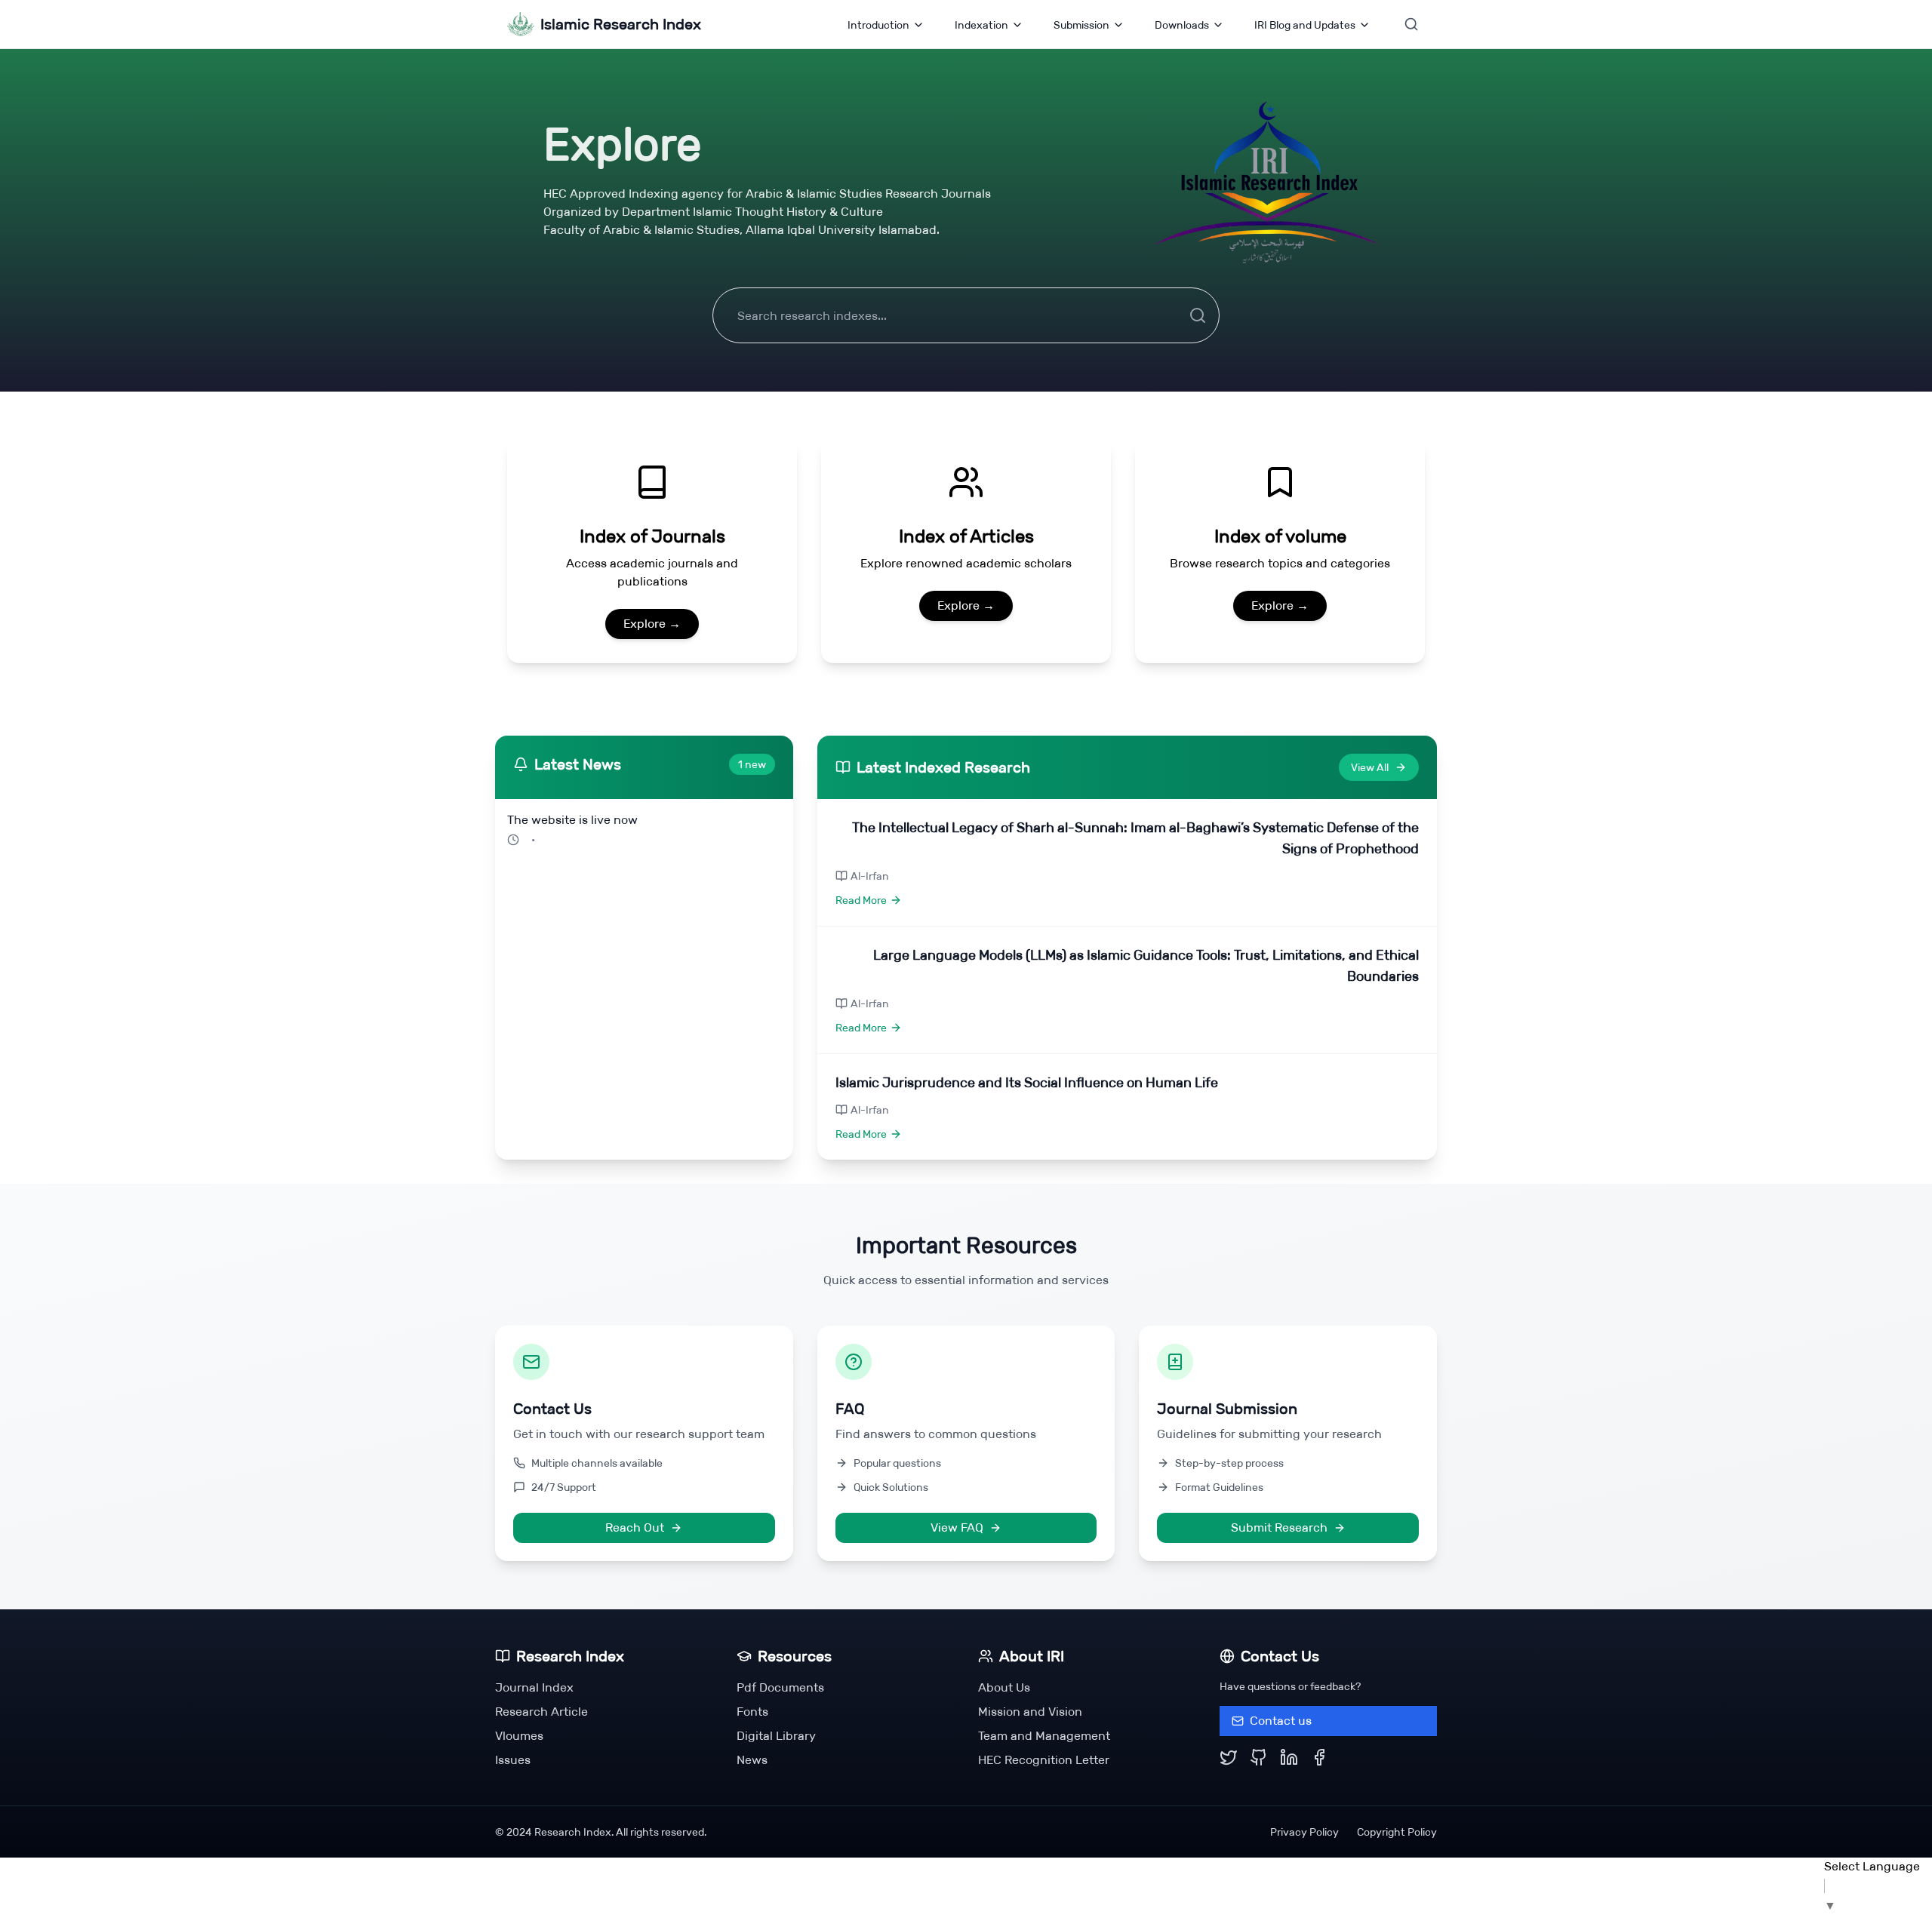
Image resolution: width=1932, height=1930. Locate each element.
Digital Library (776, 1736)
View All (1370, 767)
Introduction (878, 25)
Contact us (1281, 1721)
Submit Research (1279, 1527)
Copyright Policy (1397, 1832)
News (752, 1760)
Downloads (1182, 25)
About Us (1004, 1687)
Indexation (981, 25)
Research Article (541, 1712)
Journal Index (534, 1687)
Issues (513, 1760)
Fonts (752, 1712)
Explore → (652, 624)
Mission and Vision (1030, 1712)
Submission (1081, 25)
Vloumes (519, 1736)
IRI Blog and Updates (1305, 25)
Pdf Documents (780, 1687)
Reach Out (635, 1527)
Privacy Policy (1304, 1832)
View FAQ (957, 1527)
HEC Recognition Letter (1044, 1760)
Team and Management (1044, 1736)
